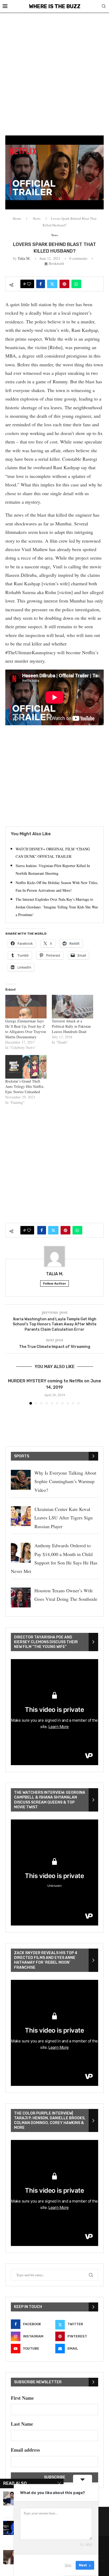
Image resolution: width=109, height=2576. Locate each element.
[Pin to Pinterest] (64, 284)
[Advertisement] (54, 70)
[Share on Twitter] (52, 284)
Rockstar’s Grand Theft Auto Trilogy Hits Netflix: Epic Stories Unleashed (25, 1086)
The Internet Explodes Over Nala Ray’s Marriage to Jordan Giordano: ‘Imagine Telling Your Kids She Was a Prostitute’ (57, 907)
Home (17, 218)
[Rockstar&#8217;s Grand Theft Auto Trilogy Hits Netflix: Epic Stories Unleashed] (26, 1067)
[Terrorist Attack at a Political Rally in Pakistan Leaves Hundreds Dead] (72, 1007)
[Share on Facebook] (41, 284)
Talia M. (24, 258)
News (37, 218)
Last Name (22, 2424)
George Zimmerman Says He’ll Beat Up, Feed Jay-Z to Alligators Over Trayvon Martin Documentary (26, 1029)
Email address (25, 2450)
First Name (22, 2398)
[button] (10, 1391)
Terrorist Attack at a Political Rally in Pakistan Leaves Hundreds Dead (71, 1026)
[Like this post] (29, 284)
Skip (68, 2565)
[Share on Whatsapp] (76, 284)
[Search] (104, 7)
